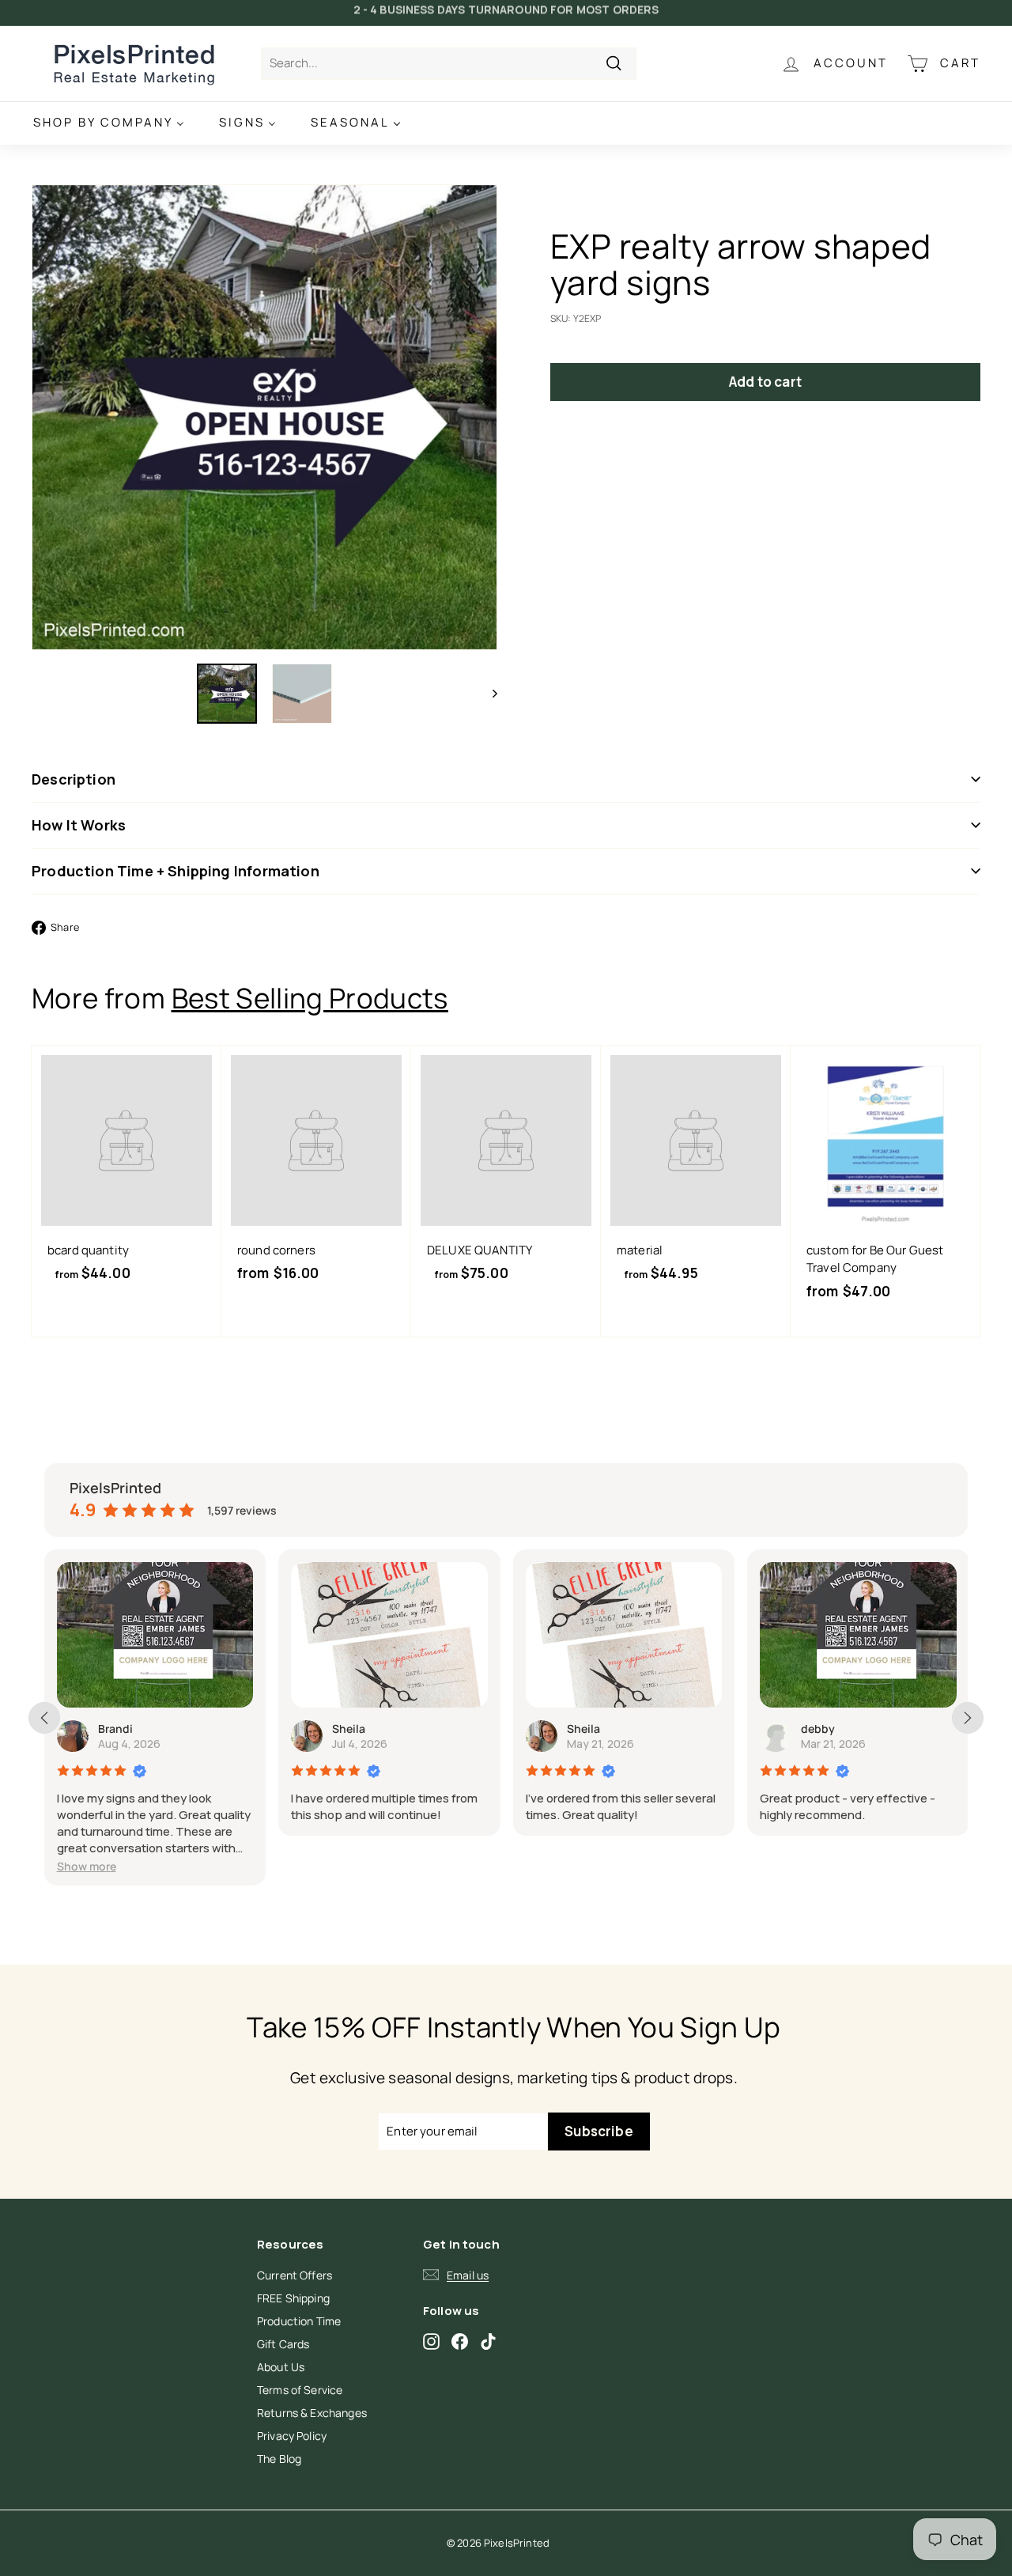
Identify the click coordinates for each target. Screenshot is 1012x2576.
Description (74, 779)
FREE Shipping (293, 2298)
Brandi (115, 1729)
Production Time (299, 2321)
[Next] (487, 694)
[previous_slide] (44, 1718)
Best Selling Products (310, 998)
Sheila (349, 1729)
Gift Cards (283, 2344)
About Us (281, 2367)
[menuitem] (109, 123)
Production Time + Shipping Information (176, 871)
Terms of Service (300, 2390)
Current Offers (295, 2275)
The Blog (279, 2459)
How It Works (79, 825)
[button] (87, 1866)
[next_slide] (968, 1718)
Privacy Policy (292, 2436)
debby (818, 1729)
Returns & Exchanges (312, 2413)
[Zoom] (264, 417)
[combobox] (449, 64)
